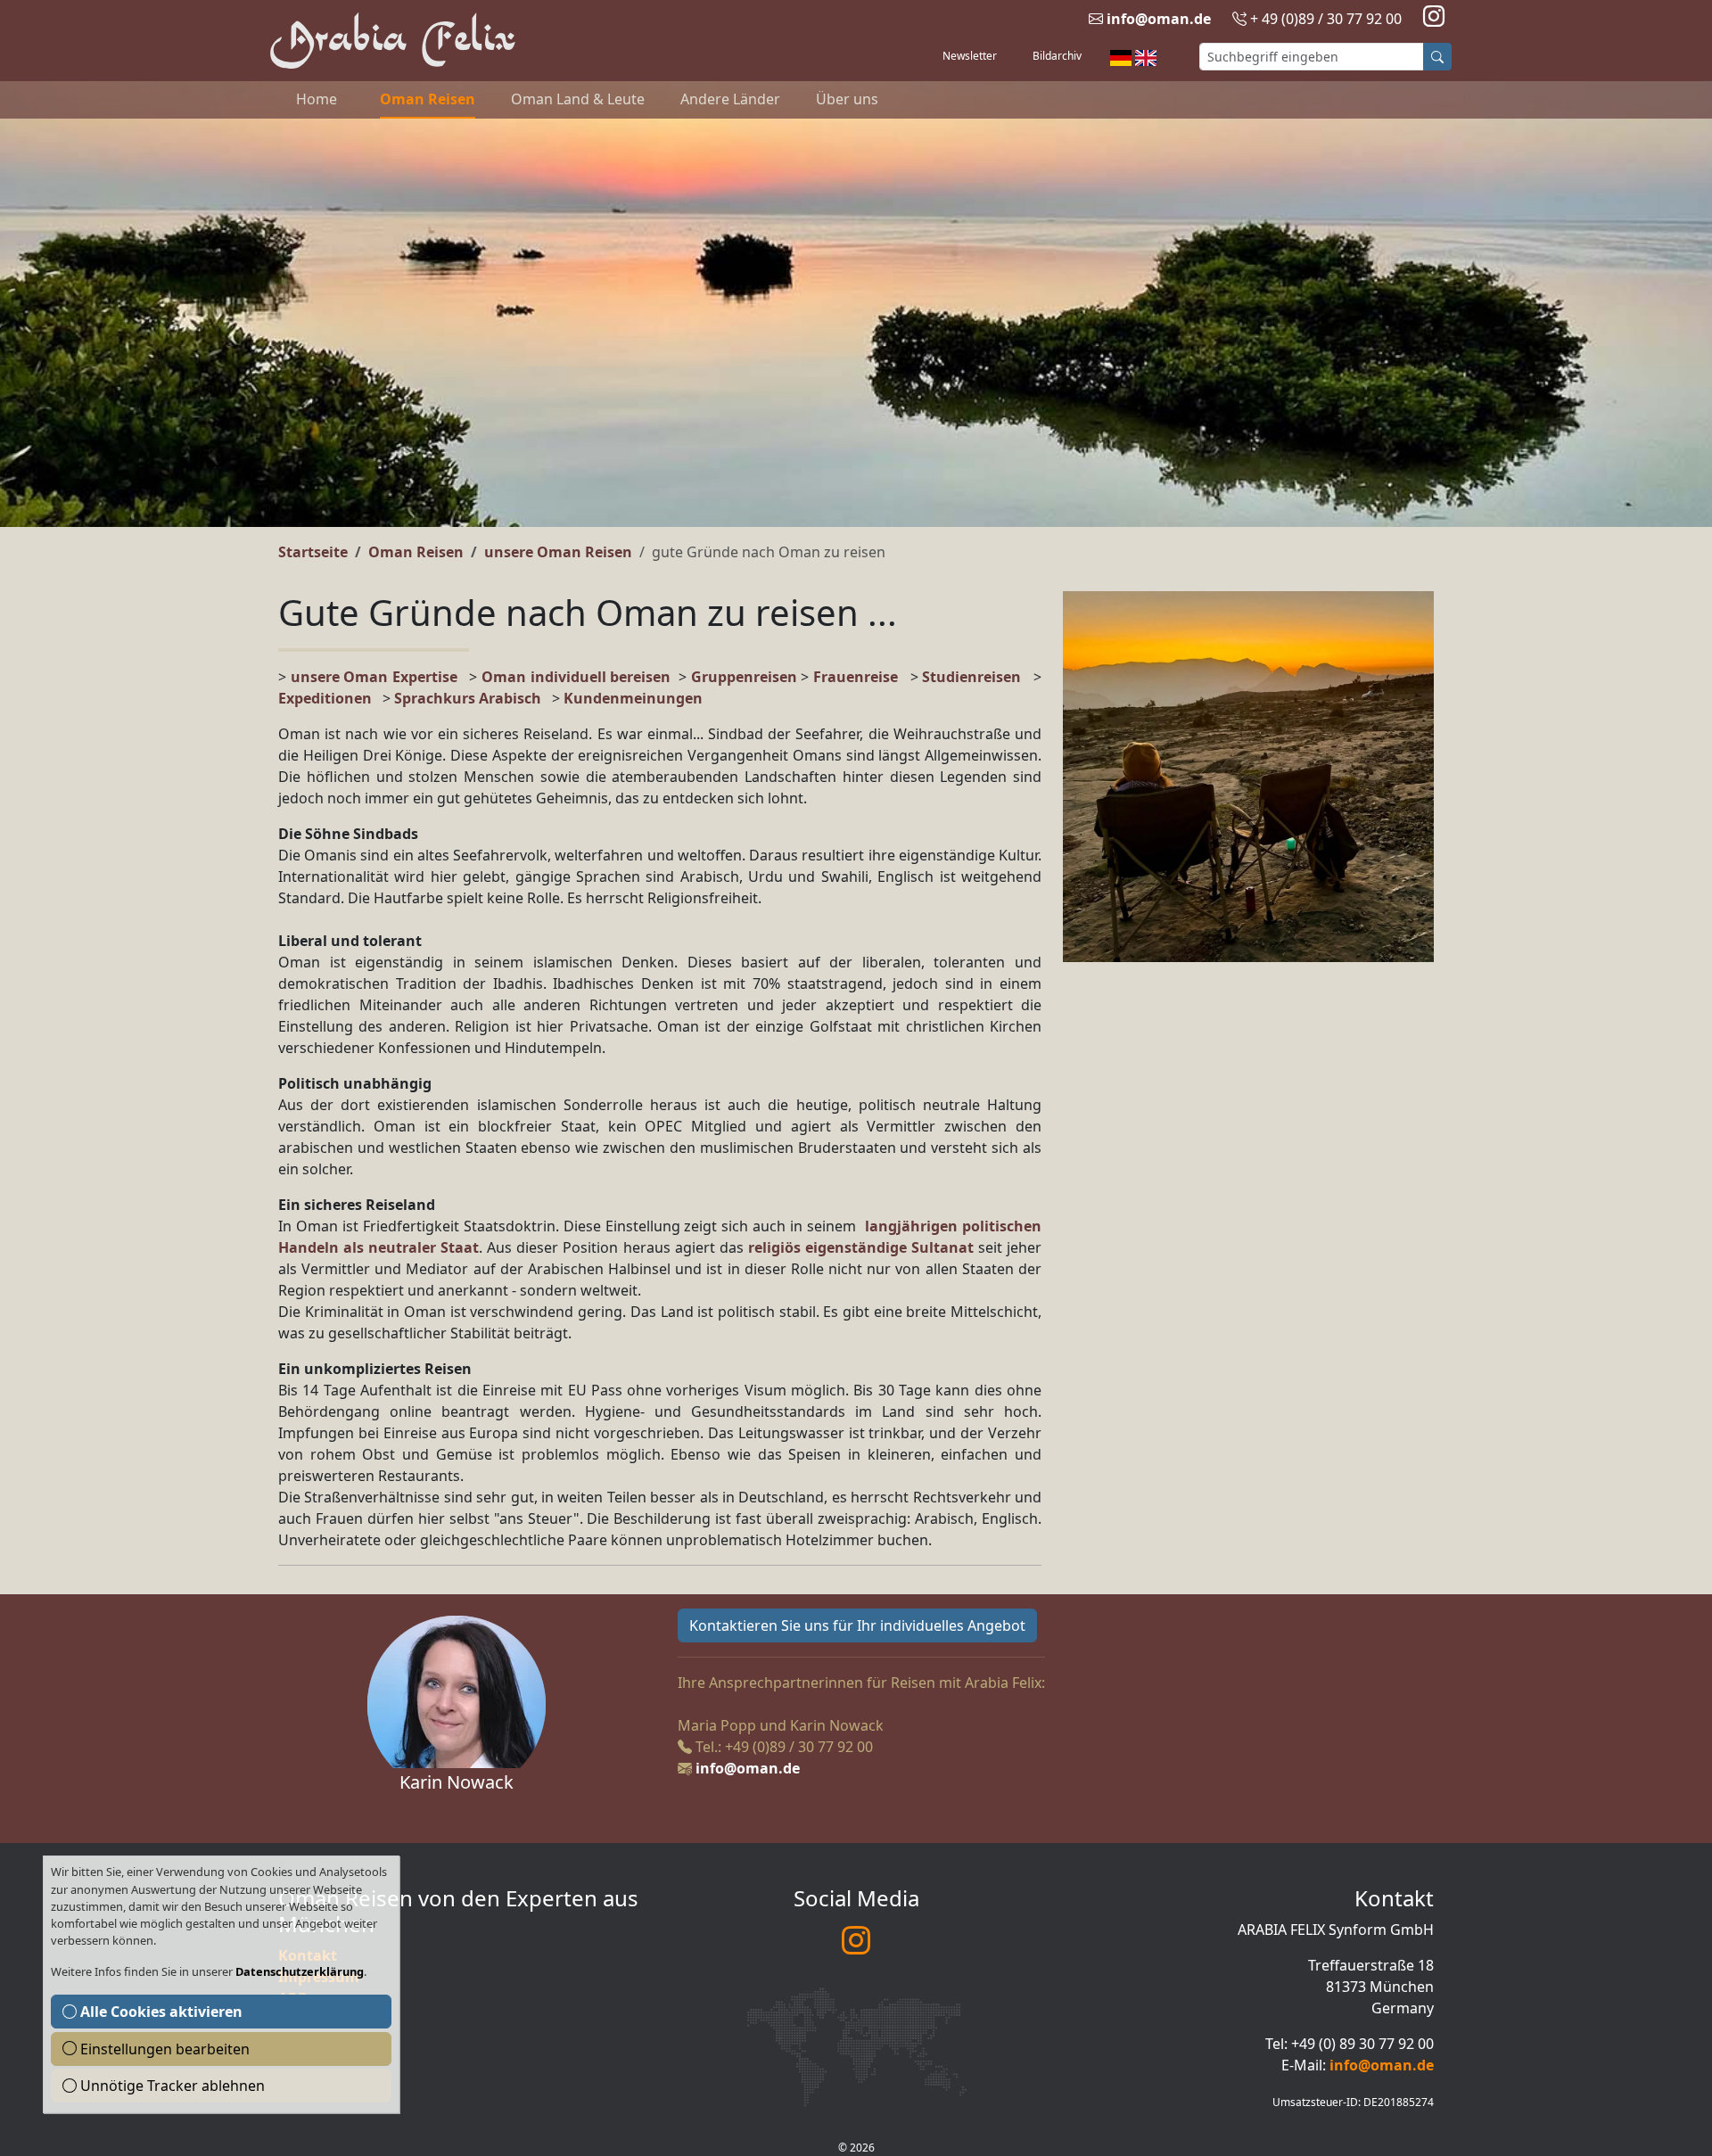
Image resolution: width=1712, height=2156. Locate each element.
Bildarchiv (1057, 56)
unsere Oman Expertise (374, 677)
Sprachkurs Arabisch (468, 698)
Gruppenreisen (746, 677)
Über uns (847, 99)
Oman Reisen (428, 99)
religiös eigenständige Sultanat (861, 1247)
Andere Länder (730, 99)
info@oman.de (1159, 19)
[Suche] (1437, 57)
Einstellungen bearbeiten (163, 2049)
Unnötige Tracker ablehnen (171, 2086)
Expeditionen (330, 698)
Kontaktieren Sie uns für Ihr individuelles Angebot (857, 1625)
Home (317, 99)
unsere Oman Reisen (558, 552)
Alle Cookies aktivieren (160, 2012)
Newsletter (970, 56)
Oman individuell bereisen (576, 677)
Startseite (313, 552)
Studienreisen (971, 677)
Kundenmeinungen (633, 698)
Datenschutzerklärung (300, 1971)
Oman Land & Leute (578, 99)
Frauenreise (856, 677)
